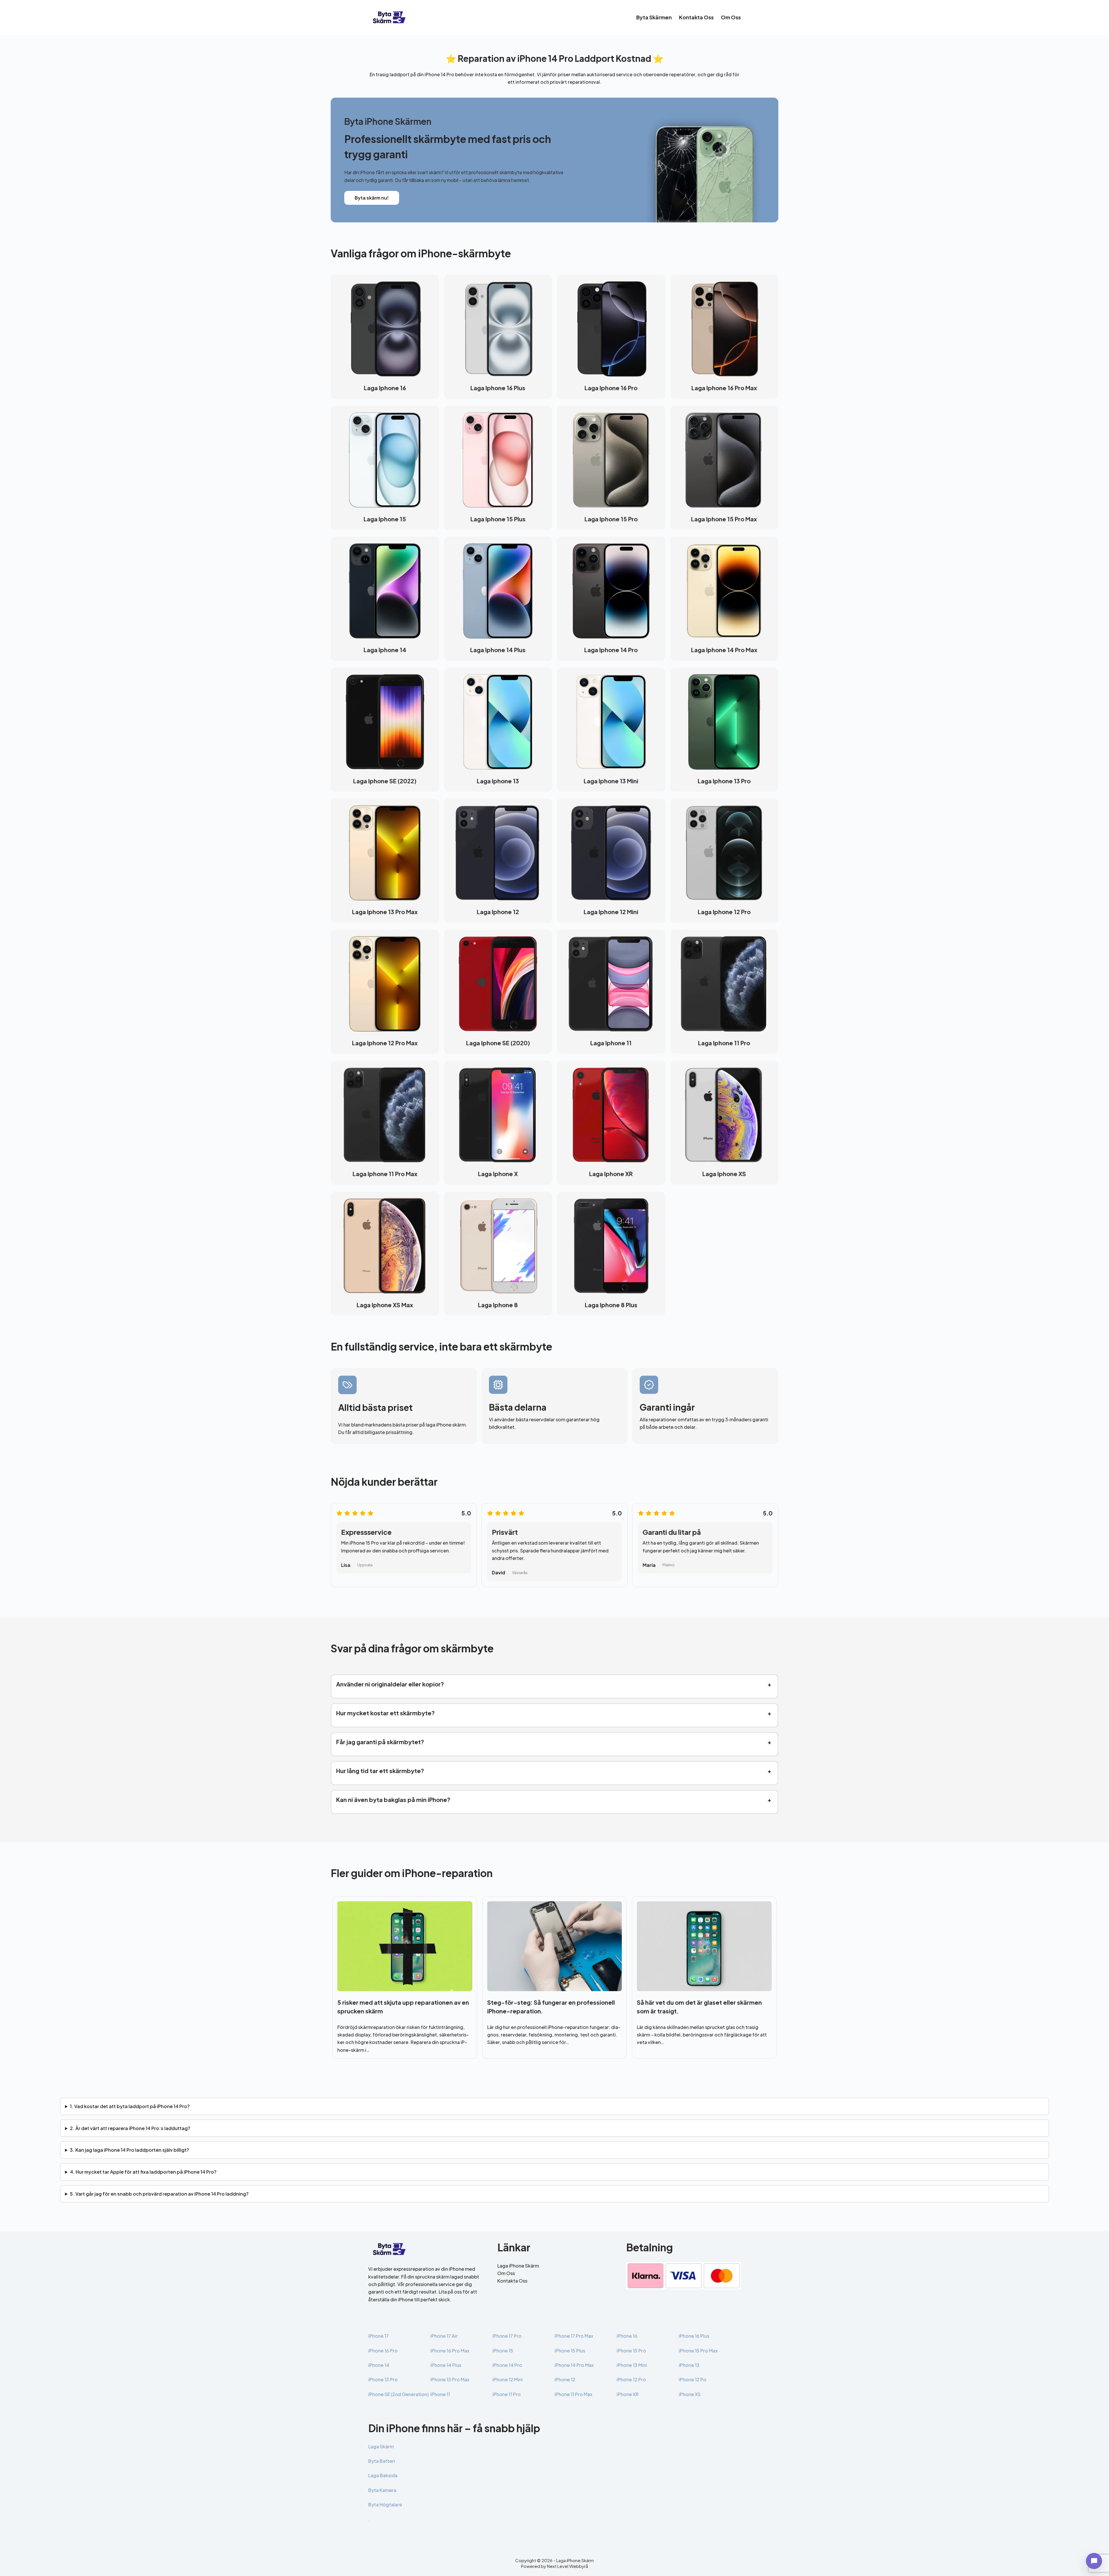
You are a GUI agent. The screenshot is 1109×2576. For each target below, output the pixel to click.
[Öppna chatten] (1094, 2561)
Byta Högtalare (385, 2505)
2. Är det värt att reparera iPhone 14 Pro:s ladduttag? (130, 2128)
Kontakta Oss (696, 17)
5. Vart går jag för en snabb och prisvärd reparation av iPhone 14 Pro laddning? (159, 2194)
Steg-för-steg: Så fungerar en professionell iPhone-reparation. (551, 2007)
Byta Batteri (382, 2461)
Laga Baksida (383, 2475)
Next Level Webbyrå (567, 2566)
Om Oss (731, 17)
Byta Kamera (382, 2490)
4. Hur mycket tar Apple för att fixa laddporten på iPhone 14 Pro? (143, 2172)
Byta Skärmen (654, 17)
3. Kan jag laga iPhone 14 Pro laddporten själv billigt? (130, 2150)
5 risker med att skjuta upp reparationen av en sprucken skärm (403, 2007)
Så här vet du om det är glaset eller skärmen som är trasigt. (699, 2007)
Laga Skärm (381, 2446)
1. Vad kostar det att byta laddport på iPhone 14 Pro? (130, 2106)
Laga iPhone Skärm (518, 2266)
